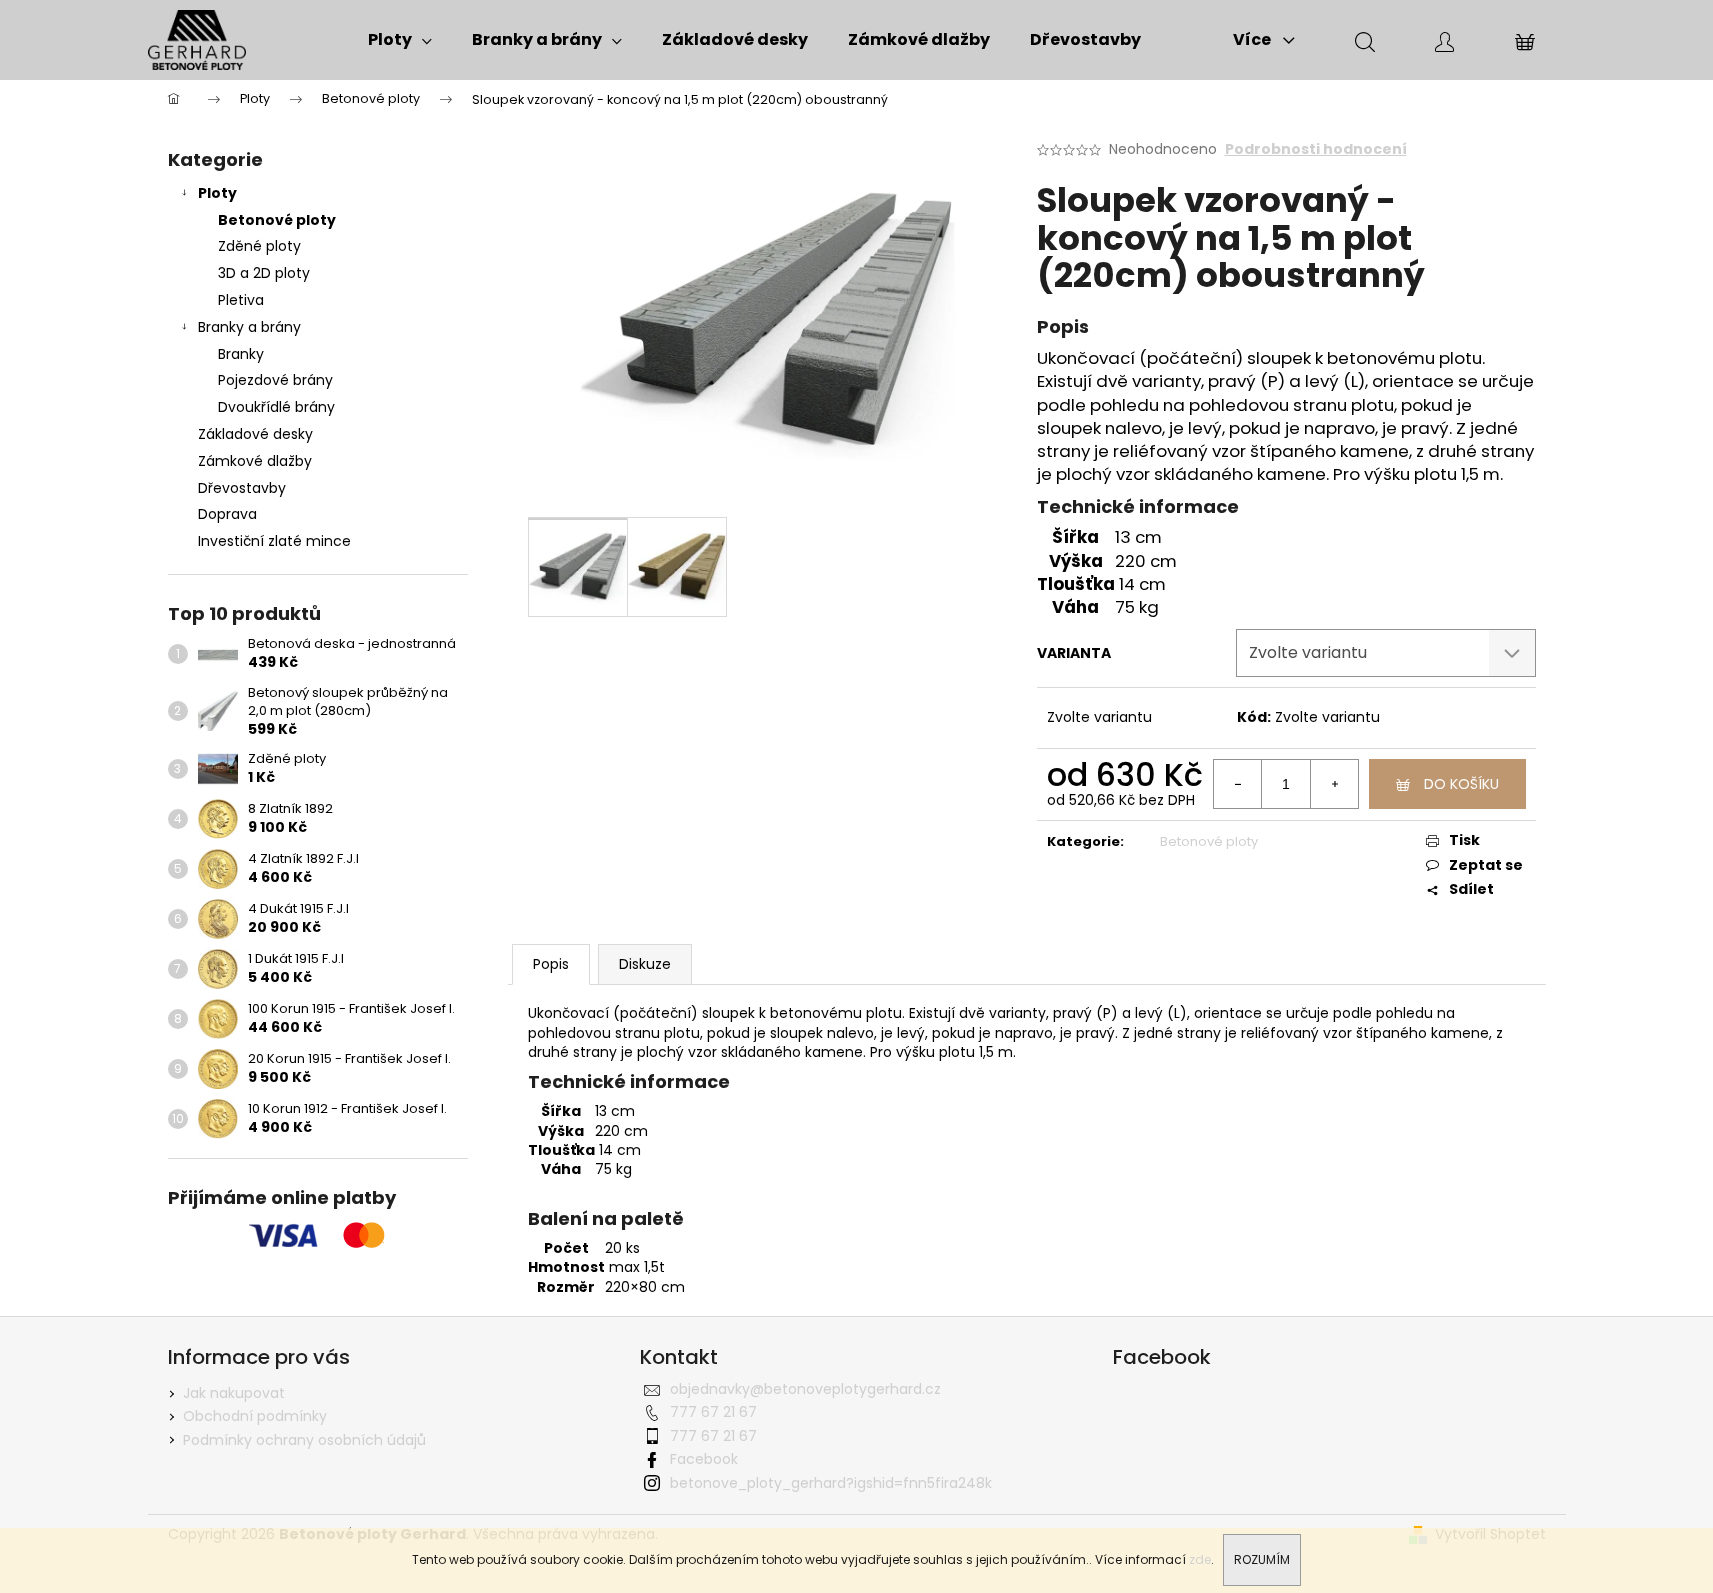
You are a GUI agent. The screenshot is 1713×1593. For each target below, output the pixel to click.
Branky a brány (249, 327)
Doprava (227, 514)
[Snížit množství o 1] (1238, 784)
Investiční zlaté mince (274, 541)
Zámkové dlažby (255, 461)
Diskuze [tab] (645, 964)
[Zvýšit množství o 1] (1334, 784)
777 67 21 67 (713, 1412)
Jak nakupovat (234, 1393)
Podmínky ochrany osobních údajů (304, 1440)
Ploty (217, 193)
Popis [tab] (551, 964)
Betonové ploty (277, 220)
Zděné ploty (259, 246)
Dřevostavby (242, 488)
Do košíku (1461, 784)
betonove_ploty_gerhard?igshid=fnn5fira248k (831, 1483)
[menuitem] (400, 40)
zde (1200, 1559)
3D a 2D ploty (264, 273)
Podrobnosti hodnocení (1316, 149)
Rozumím (1262, 1559)
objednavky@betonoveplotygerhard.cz (805, 1389)
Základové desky (255, 434)
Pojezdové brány (275, 380)
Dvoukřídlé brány (276, 407)
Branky (241, 354)
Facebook (704, 1459)
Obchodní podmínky (255, 1416)
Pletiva (241, 300)
